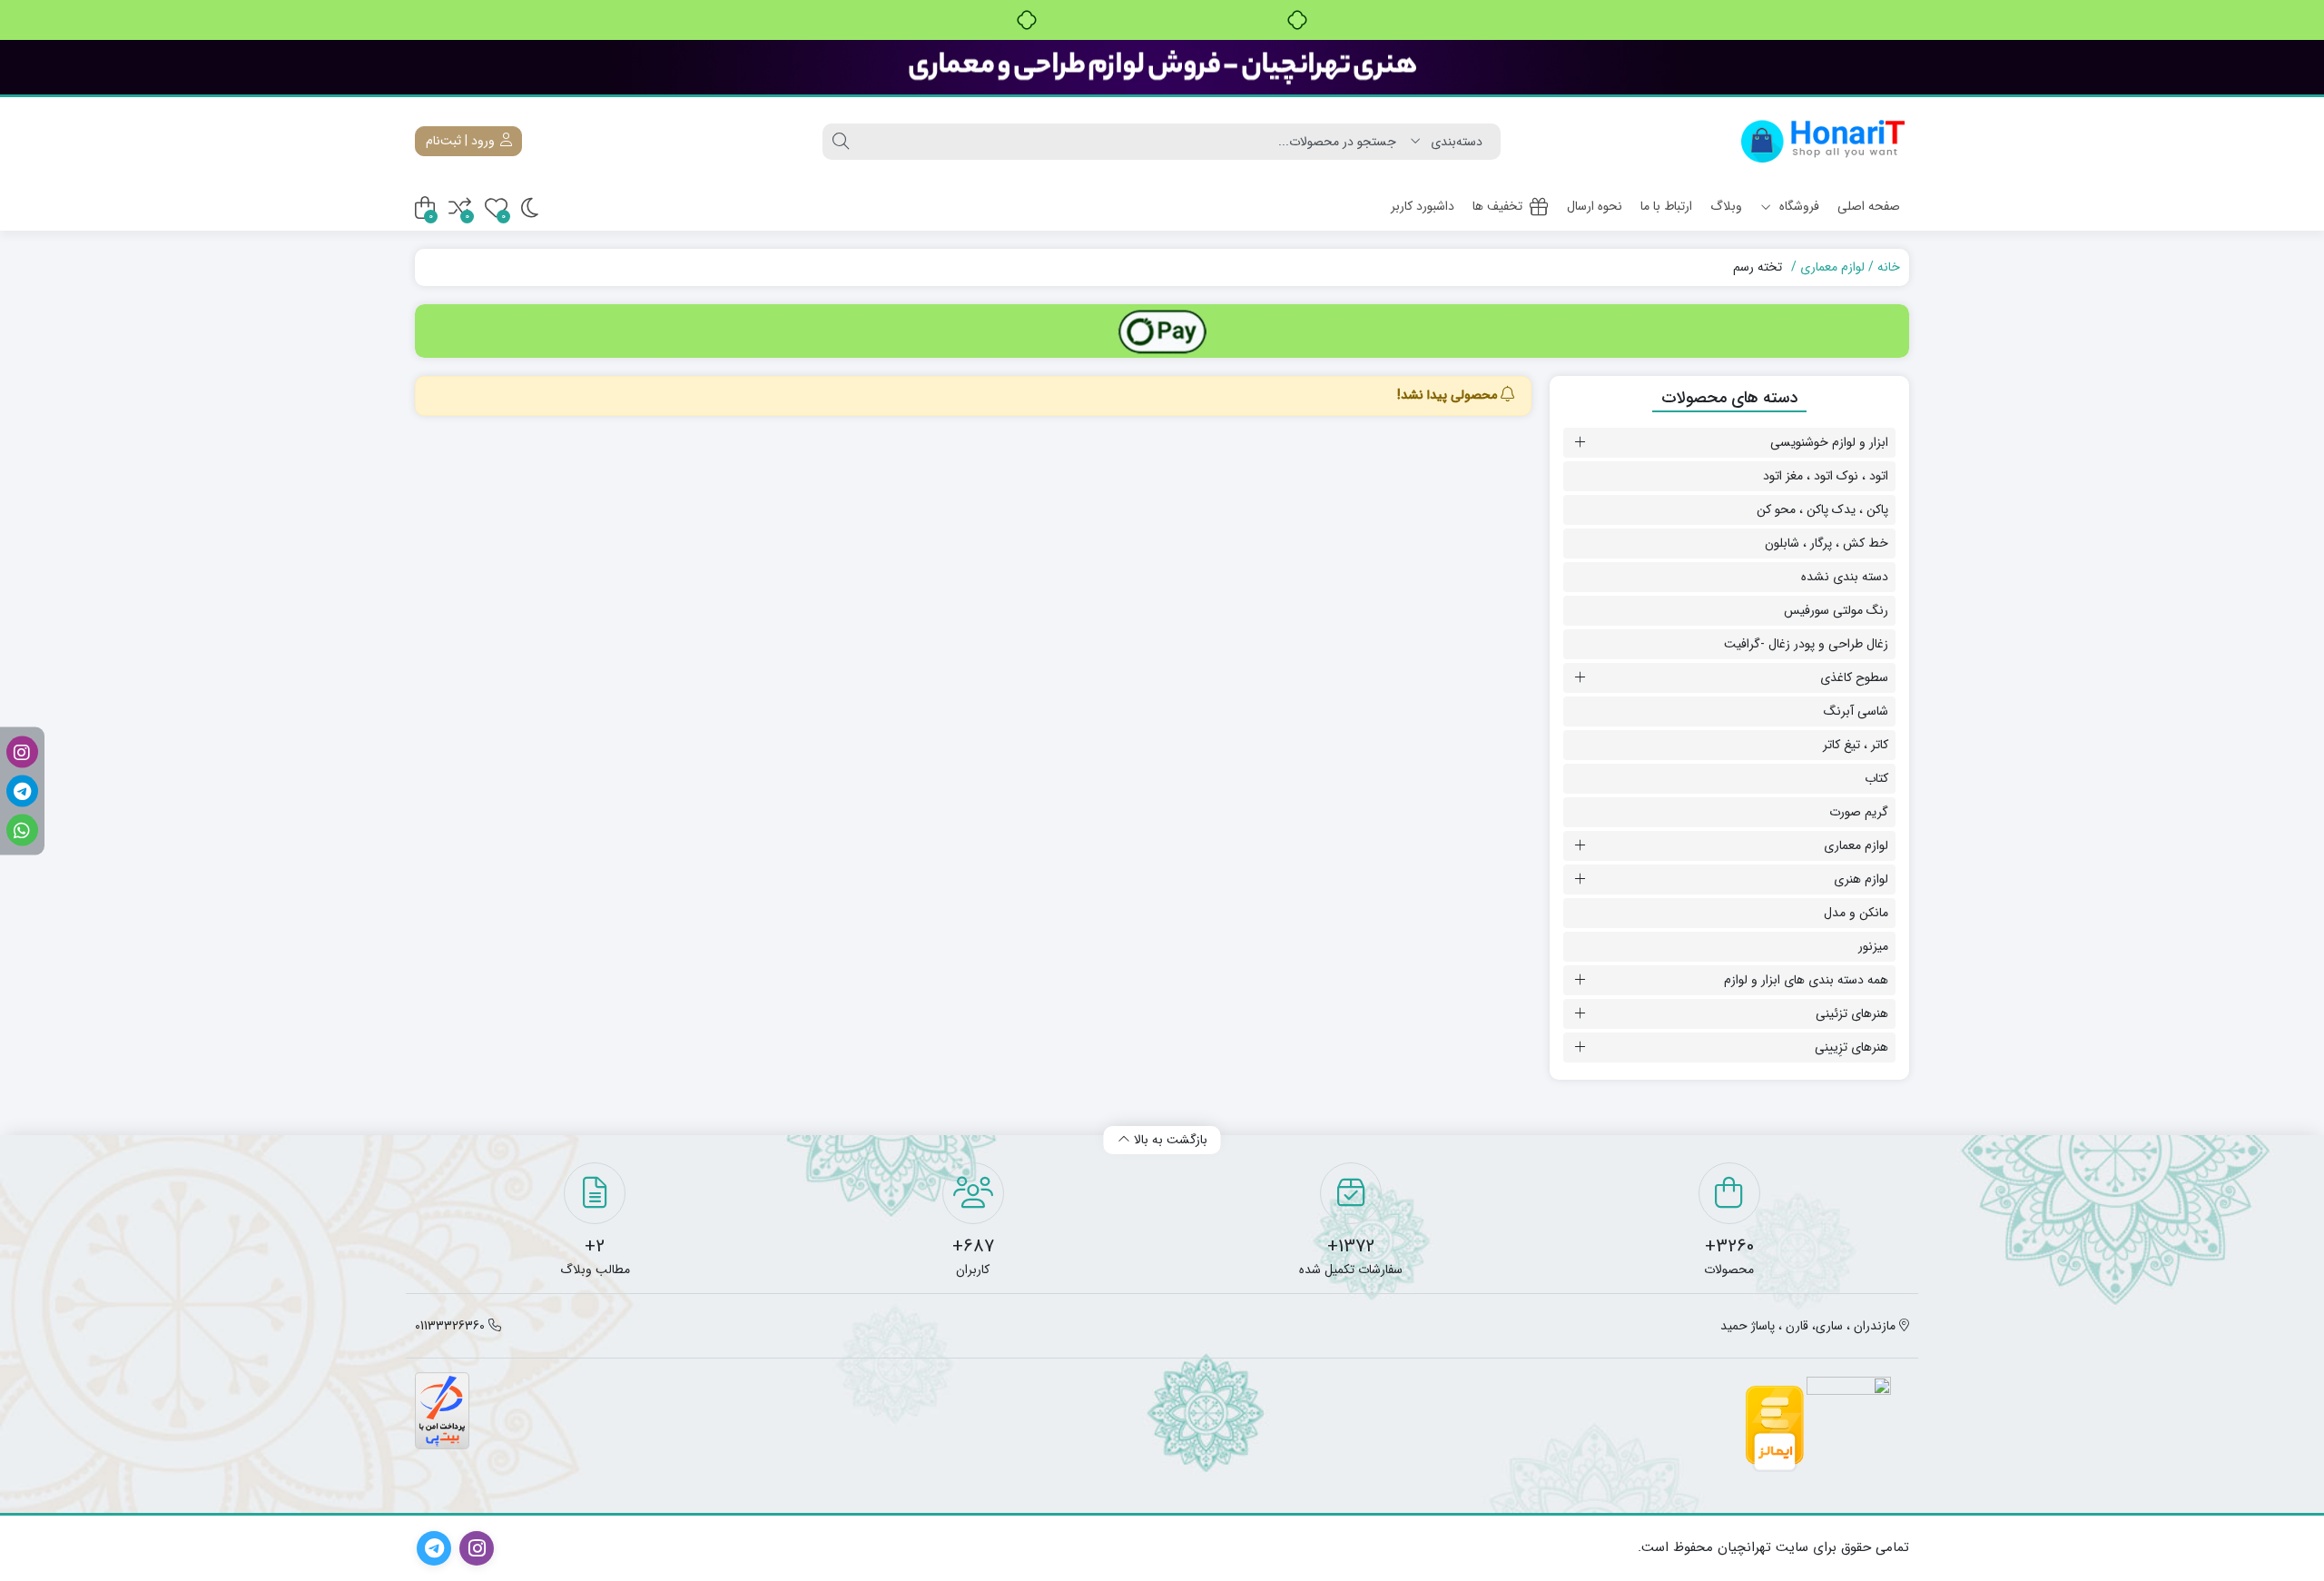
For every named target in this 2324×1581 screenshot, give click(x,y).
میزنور (1873, 946)
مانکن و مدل (1856, 913)
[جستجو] (841, 142)
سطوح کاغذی (1854, 677)
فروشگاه (1797, 206)
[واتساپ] (22, 830)
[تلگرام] (22, 790)
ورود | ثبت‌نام (462, 141)
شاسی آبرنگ (1856, 711)
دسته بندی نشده (1845, 577)
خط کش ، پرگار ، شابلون (1827, 543)
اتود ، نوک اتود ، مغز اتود (1826, 476)
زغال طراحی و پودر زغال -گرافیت (1806, 644)
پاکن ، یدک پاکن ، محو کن (1822, 509)
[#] (1162, 331)
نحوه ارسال (1595, 206)
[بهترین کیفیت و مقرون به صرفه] (1162, 67)
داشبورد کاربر (1423, 206)
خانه (1889, 267)
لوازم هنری (1861, 879)
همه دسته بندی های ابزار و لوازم (1806, 980)
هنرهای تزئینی (1852, 1013)
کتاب (1876, 778)
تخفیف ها (1497, 206)
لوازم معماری (1832, 267)
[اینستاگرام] (22, 751)
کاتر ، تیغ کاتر (1856, 745)
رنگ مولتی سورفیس (1836, 610)
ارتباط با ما (1666, 206)
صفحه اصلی (1869, 206)
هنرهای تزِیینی (1851, 1047)
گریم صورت (1859, 812)
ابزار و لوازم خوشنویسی (1829, 442)
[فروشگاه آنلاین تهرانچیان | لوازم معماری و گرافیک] (1823, 141)
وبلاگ (1726, 206)
